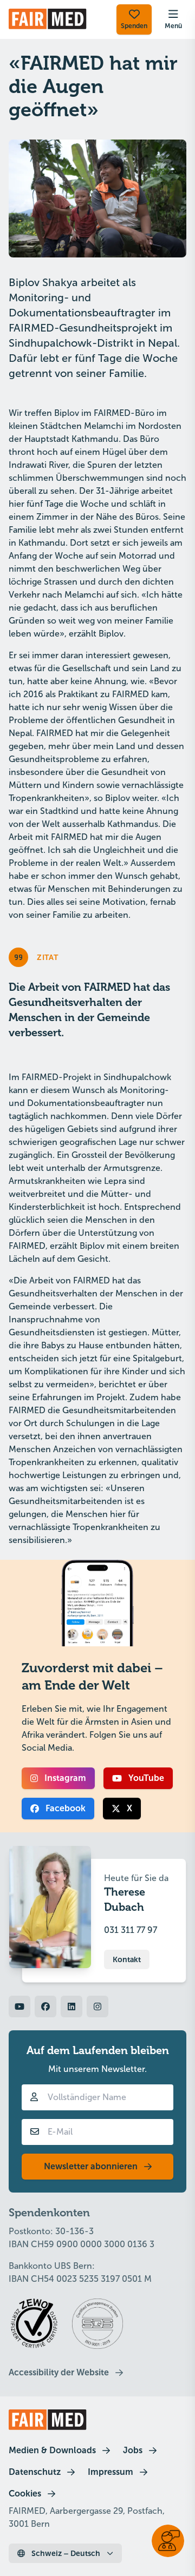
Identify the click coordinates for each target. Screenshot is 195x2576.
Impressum (110, 2472)
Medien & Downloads (52, 2450)
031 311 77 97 (131, 1930)
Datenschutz (35, 2472)
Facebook (66, 1808)
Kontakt (127, 1959)
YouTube (146, 1778)
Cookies (25, 2494)
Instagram (65, 1778)
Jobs (133, 2450)
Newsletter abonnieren (91, 2166)
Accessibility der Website (59, 2372)
